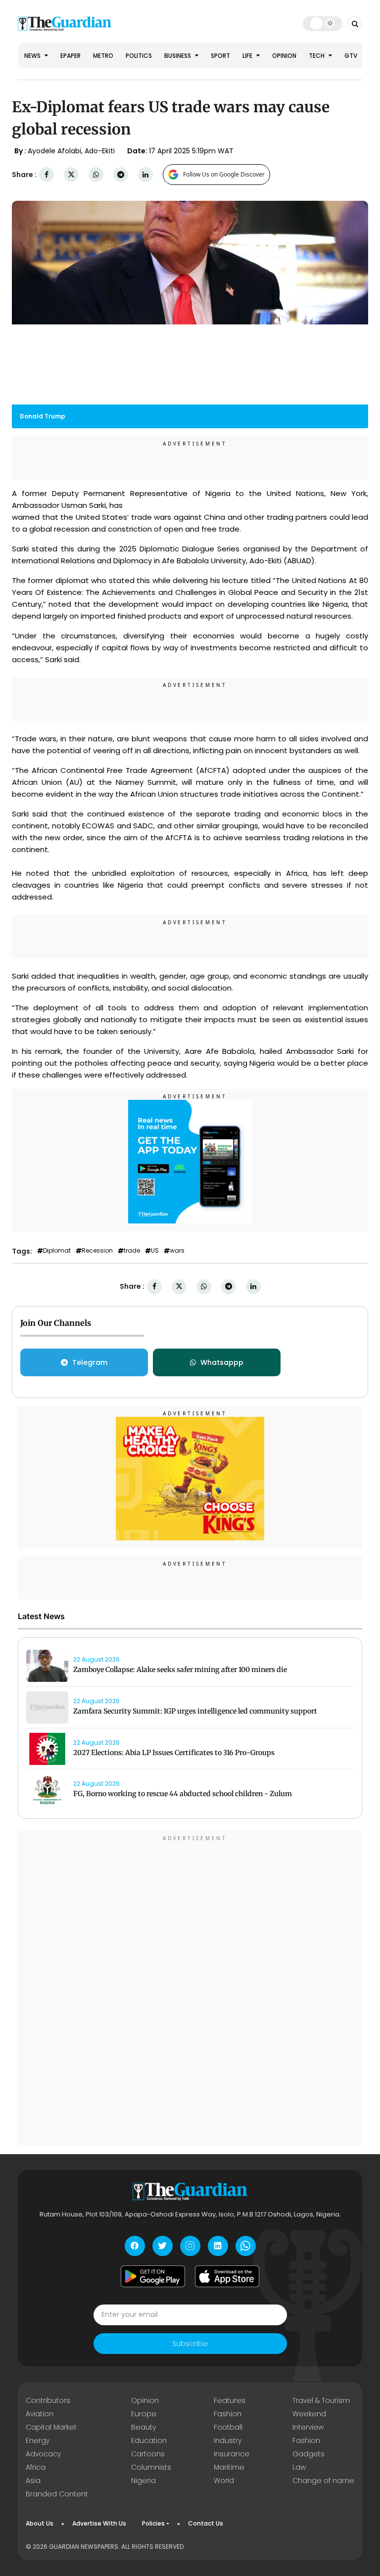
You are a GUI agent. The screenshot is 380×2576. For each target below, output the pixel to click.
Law (299, 2467)
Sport (220, 56)
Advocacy (43, 2454)
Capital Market (51, 2427)
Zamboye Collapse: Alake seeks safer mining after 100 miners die (180, 1670)
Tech (317, 56)
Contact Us (206, 2523)
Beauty (143, 2427)
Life (248, 56)
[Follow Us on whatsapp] (246, 2246)
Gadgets (309, 2454)
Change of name (323, 2481)
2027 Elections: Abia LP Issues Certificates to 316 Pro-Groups (174, 1753)
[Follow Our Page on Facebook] (135, 2246)
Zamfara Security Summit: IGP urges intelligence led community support (195, 1711)
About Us (40, 2523)
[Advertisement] (190, 1990)
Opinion (284, 56)
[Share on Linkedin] (145, 175)
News (33, 56)
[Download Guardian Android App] (153, 2276)
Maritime (229, 2467)
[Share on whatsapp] (96, 175)
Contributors (48, 2400)
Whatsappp (222, 1362)
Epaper (71, 56)
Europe (144, 2414)
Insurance (232, 2454)
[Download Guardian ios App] (227, 2276)
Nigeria (143, 2481)
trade (132, 1251)
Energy (38, 2440)
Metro (103, 56)
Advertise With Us (99, 2523)
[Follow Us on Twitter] (163, 2246)
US (155, 1251)
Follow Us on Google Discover (224, 174)
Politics (139, 56)
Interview (308, 2427)
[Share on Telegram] (121, 175)
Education (149, 2440)
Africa (36, 2467)
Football (228, 2427)
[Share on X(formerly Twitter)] (71, 175)
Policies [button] (153, 2523)
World (224, 2481)
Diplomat (57, 1251)
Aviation (40, 2414)
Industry (228, 2440)
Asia (33, 2481)
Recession (97, 1251)
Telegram (90, 1362)
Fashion (228, 2414)
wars (177, 1251)
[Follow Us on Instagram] (190, 2246)
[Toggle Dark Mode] (323, 23)
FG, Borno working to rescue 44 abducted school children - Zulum (183, 1794)
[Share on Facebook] (47, 175)
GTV (351, 56)
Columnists (151, 2467)
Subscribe (190, 2344)
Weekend (309, 2414)
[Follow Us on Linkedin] (218, 2246)
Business (178, 56)
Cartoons (148, 2454)
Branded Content (57, 2494)
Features (230, 2400)
